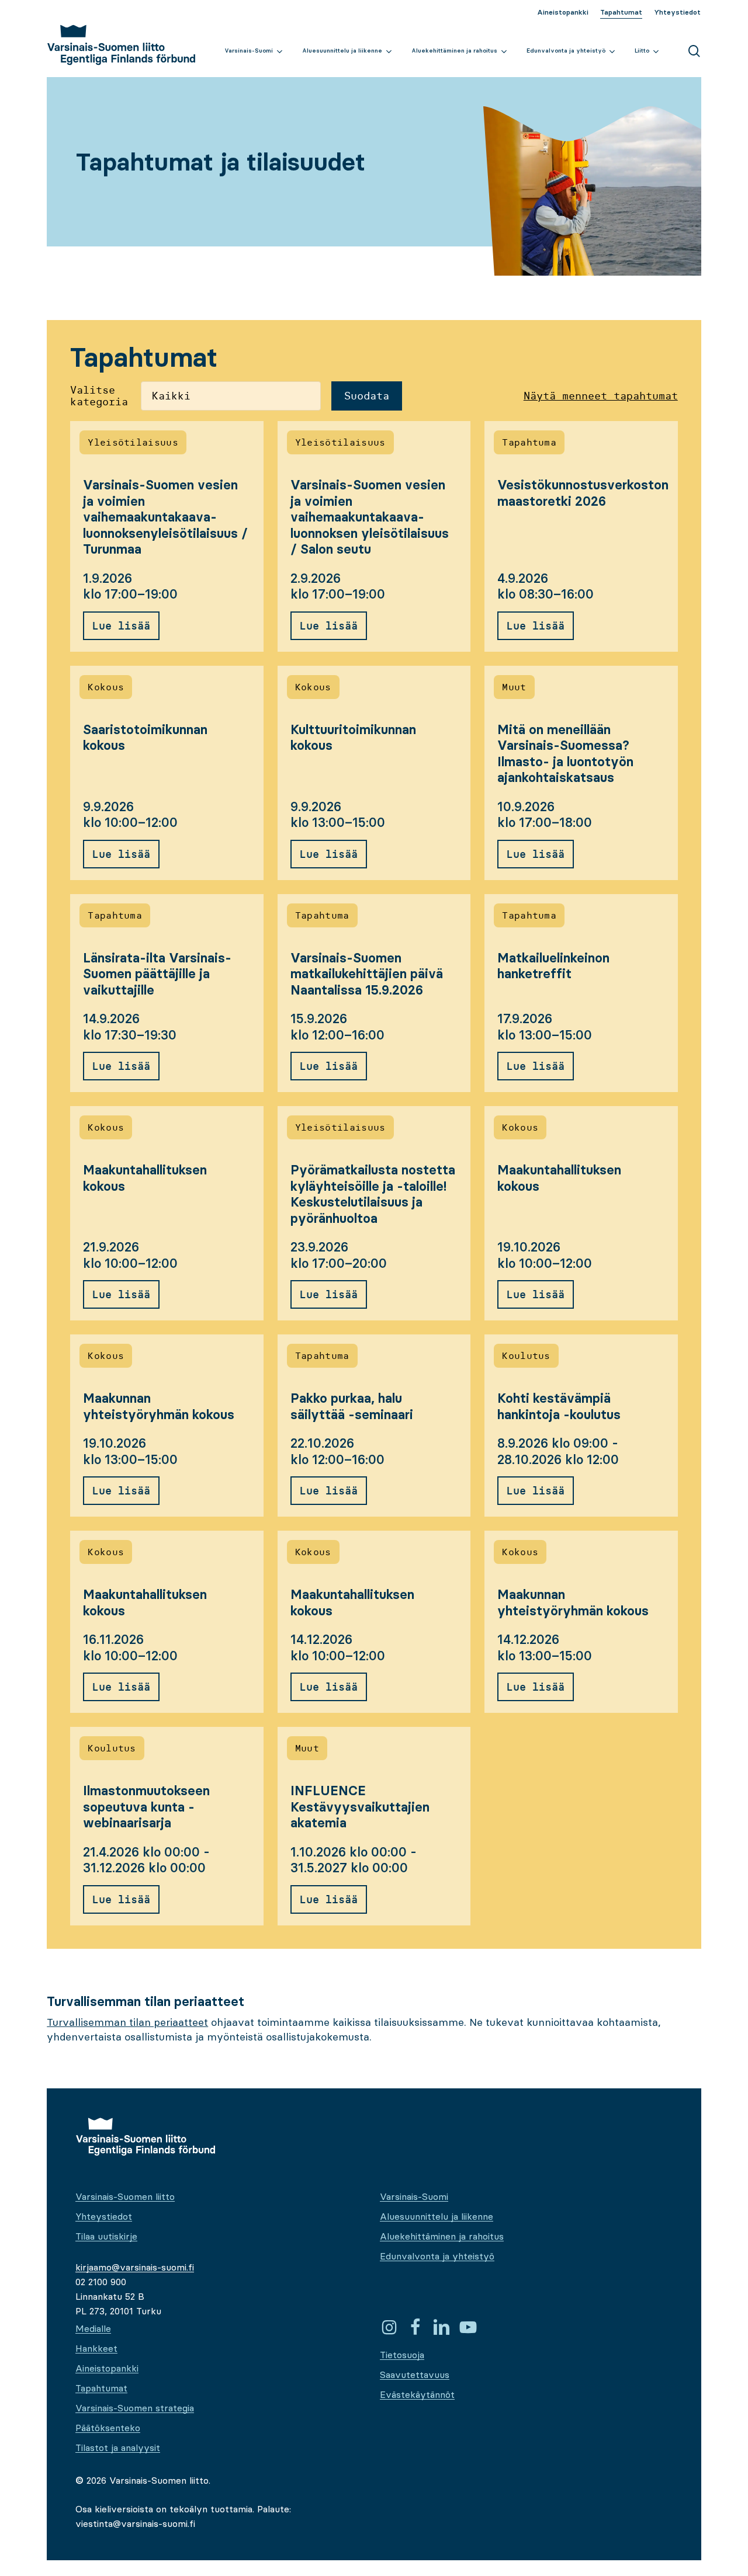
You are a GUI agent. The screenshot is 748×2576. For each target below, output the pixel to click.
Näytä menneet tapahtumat (601, 396)
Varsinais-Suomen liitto (125, 2196)
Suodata (367, 396)
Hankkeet (96, 2348)
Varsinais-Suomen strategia (135, 2408)
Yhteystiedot (104, 2216)
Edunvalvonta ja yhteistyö (437, 2256)
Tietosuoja (402, 2355)
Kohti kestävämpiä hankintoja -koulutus (559, 1407)
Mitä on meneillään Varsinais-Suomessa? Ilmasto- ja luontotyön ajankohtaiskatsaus (565, 754)
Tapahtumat (101, 2388)
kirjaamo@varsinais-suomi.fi (135, 2267)
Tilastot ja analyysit (118, 2448)
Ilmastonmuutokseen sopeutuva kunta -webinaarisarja (146, 1807)
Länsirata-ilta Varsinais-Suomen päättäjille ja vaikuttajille (157, 974)
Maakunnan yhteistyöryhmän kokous (159, 1407)
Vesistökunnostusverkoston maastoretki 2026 (583, 493)
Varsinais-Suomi (414, 2196)
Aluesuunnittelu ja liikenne (437, 2216)
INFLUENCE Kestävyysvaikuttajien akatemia (360, 1807)
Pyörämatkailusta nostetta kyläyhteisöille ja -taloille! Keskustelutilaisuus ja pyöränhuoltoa (373, 1194)
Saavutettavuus (415, 2375)
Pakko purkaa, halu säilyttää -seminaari (352, 1407)
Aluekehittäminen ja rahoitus (442, 2236)
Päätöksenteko (108, 2428)
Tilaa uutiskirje (106, 2236)
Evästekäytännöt (417, 2394)
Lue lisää (121, 626)
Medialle (93, 2328)
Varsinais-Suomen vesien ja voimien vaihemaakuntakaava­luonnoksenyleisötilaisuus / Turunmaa (165, 517)
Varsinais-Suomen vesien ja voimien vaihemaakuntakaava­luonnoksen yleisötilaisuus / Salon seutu (370, 517)
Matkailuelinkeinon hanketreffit (553, 966)
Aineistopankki (107, 2368)
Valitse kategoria (99, 396)
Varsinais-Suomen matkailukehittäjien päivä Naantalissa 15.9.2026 (367, 974)
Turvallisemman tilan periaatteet (127, 2022)
